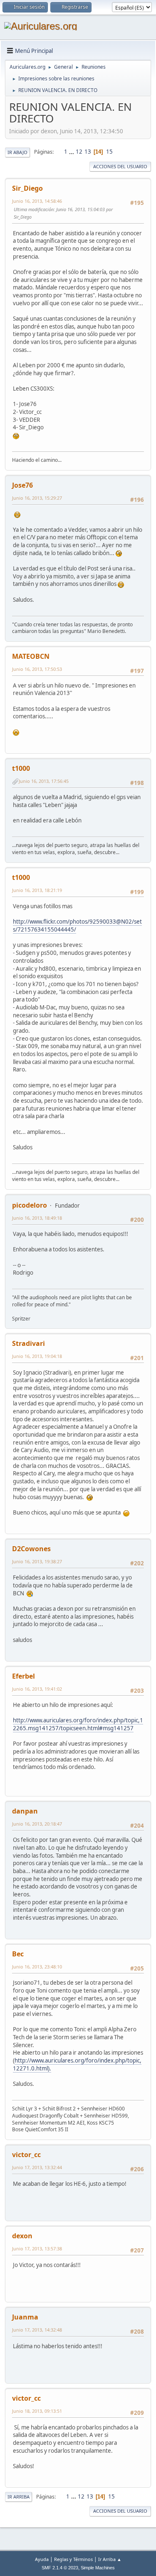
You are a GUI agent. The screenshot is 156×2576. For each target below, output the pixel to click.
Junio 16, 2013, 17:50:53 (37, 669)
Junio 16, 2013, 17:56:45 (44, 781)
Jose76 (22, 485)
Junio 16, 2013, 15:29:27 (37, 498)
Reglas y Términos (73, 2559)
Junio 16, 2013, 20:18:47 (37, 1824)
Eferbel (24, 1676)
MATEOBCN (31, 656)
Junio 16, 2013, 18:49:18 (37, 1218)
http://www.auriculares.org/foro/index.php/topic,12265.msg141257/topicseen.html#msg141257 (78, 1724)
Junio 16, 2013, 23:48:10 (37, 1967)
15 (109, 152)
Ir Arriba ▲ (110, 2559)
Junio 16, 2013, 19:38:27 (37, 1561)
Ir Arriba (19, 2497)
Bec (18, 1954)
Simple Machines (98, 2568)
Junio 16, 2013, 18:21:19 (37, 890)
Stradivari (28, 1343)
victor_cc (26, 2155)
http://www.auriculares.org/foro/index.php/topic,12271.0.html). (77, 2064)
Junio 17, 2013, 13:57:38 (37, 2248)
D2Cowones (31, 1549)
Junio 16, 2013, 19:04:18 (37, 1356)
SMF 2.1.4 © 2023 (60, 2568)
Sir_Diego (27, 188)
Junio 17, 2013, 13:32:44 (37, 2167)
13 (88, 152)
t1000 (21, 768)
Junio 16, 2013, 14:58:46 (37, 201)
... (72, 152)
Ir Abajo (17, 152)
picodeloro (30, 1205)
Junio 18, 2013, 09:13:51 (37, 2411)
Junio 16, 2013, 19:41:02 (37, 1689)
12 (79, 152)
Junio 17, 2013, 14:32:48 (37, 2330)
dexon (22, 2236)
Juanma (25, 2317)
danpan (25, 1811)
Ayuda (42, 2559)
